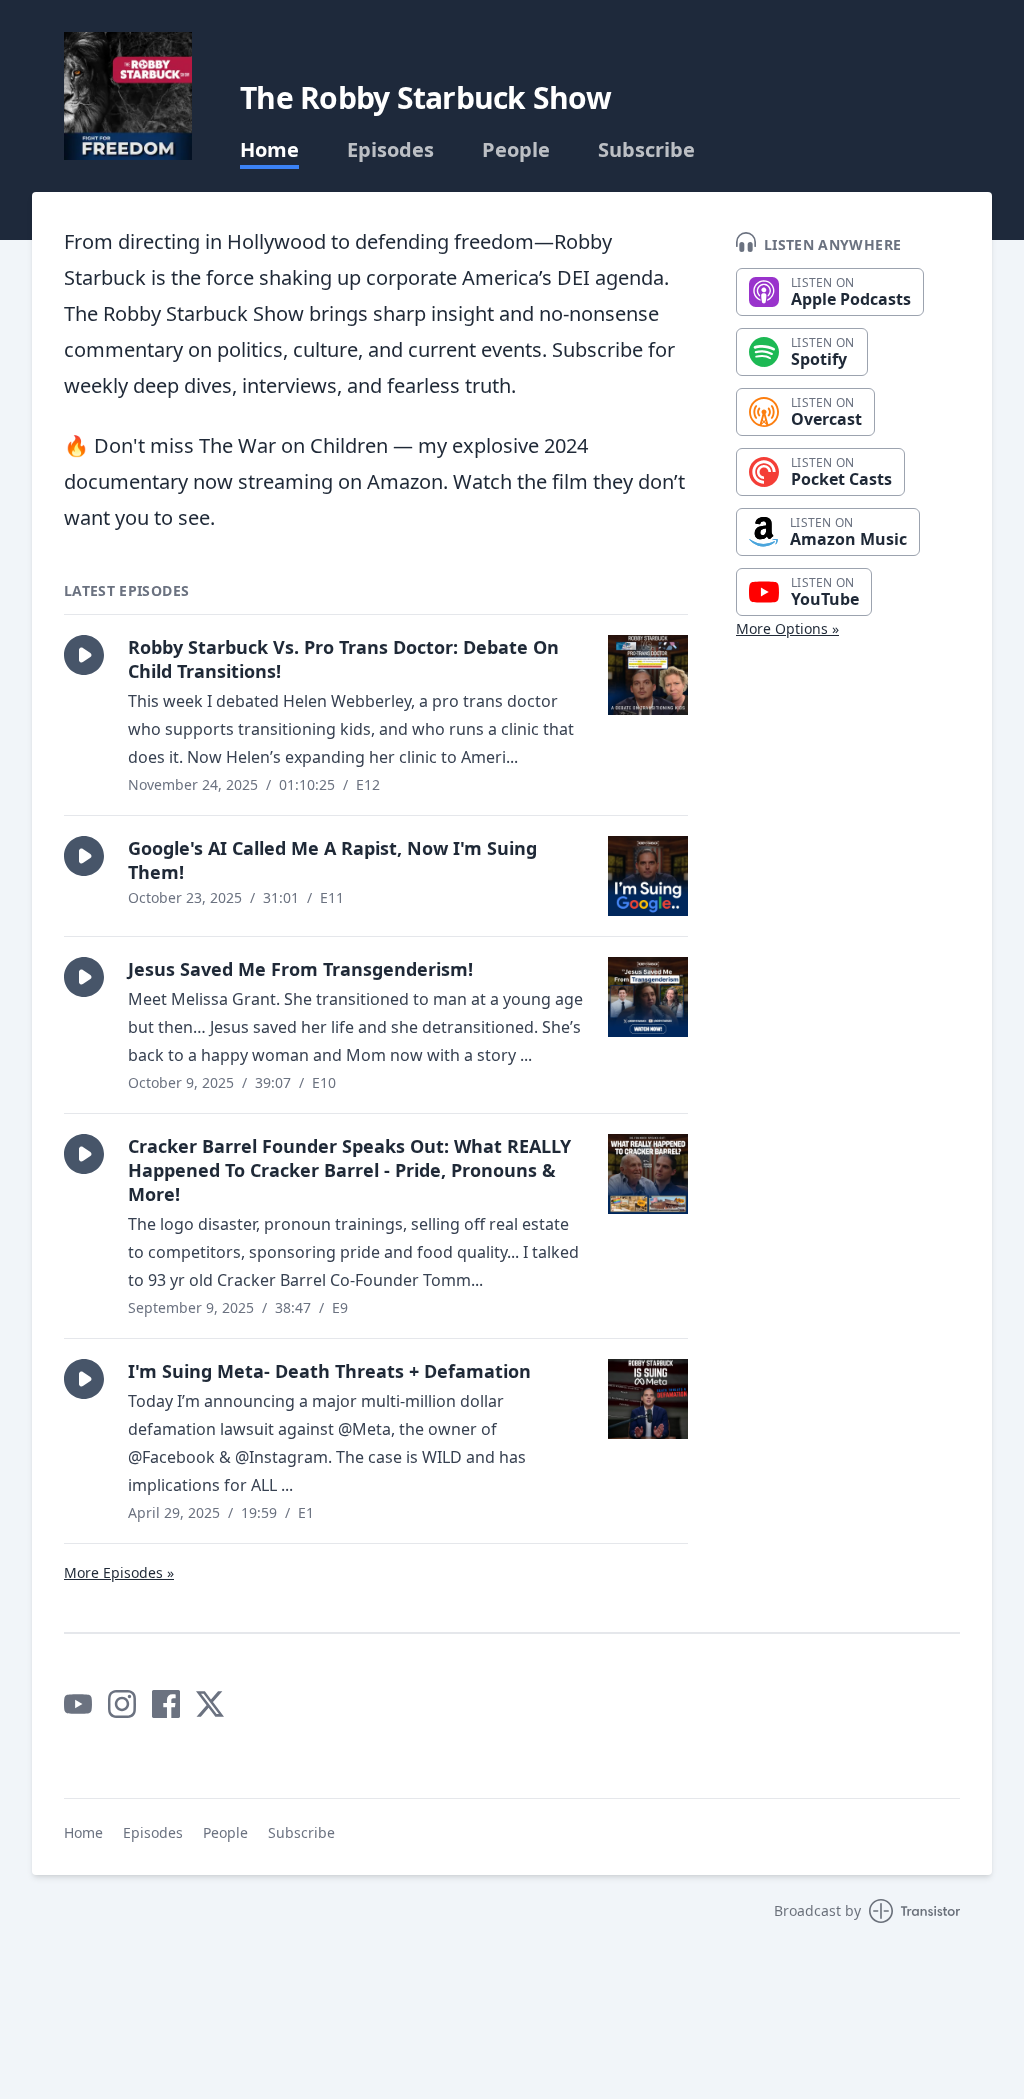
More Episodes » (119, 1572)
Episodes (390, 150)
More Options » (787, 628)
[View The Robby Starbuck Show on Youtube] (78, 1704)
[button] (84, 655)
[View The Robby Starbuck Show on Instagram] (122, 1704)
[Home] (128, 96)
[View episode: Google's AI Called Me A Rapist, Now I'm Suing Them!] (648, 876)
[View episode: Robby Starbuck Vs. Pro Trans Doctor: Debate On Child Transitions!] (648, 675)
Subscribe (646, 150)
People (516, 150)
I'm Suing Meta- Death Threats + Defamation (329, 1371)
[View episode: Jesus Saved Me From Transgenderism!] (648, 997)
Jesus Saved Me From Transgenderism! (300, 969)
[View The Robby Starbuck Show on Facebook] (166, 1704)
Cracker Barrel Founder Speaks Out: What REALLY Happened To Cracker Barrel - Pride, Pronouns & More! (349, 1170)
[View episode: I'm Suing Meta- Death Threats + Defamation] (648, 1399)
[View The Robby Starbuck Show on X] (210, 1704)
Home (269, 150)
